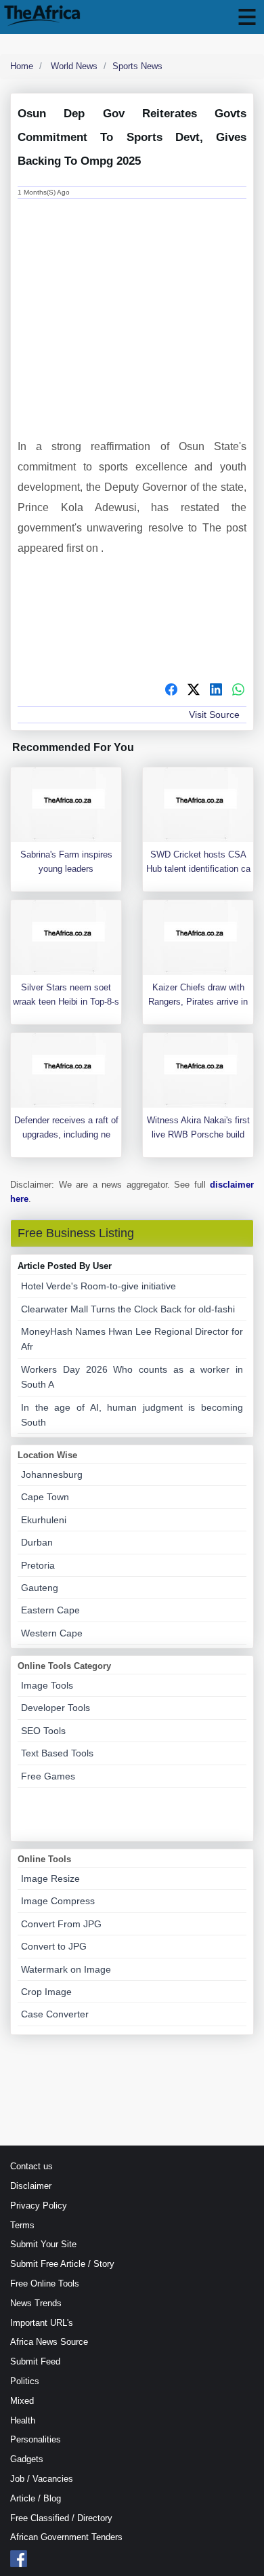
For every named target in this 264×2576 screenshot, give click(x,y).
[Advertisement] (132, 306)
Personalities (36, 2439)
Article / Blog (36, 2498)
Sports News (137, 66)
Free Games (48, 1776)
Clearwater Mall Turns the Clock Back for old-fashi (128, 1309)
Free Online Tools (45, 2283)
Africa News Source (49, 2342)
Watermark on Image (66, 1969)
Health (23, 2420)
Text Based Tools (57, 1753)
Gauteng (40, 1588)
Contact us (31, 2166)
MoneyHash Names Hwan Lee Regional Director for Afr (132, 1339)
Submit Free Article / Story (62, 2264)
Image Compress (58, 1901)
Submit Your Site (43, 2244)
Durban (37, 1542)
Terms (22, 2225)
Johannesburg (52, 1474)
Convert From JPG (61, 1924)
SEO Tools (43, 1731)
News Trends (36, 2303)
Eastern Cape (50, 1610)
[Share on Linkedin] (216, 691)
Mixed (22, 2401)
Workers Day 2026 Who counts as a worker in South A (132, 1377)
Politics (25, 2381)
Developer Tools (56, 1708)
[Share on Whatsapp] (238, 691)
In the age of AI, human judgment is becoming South (132, 1415)
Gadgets (27, 2459)
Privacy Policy (39, 2206)
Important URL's (42, 2323)
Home (22, 66)
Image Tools (47, 1685)
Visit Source (214, 715)
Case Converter (55, 2014)
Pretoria (38, 1565)
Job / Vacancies (42, 2479)
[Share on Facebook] (171, 691)
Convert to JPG (54, 1946)
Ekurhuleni (44, 1520)
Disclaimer (31, 2186)
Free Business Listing (76, 1233)
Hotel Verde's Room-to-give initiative (98, 1286)
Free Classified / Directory (61, 2518)
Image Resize (50, 1878)
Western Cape (52, 1633)
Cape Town (45, 1497)
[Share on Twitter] (194, 691)
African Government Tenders (66, 2537)
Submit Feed (35, 2361)
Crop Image (46, 1992)
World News (73, 66)
